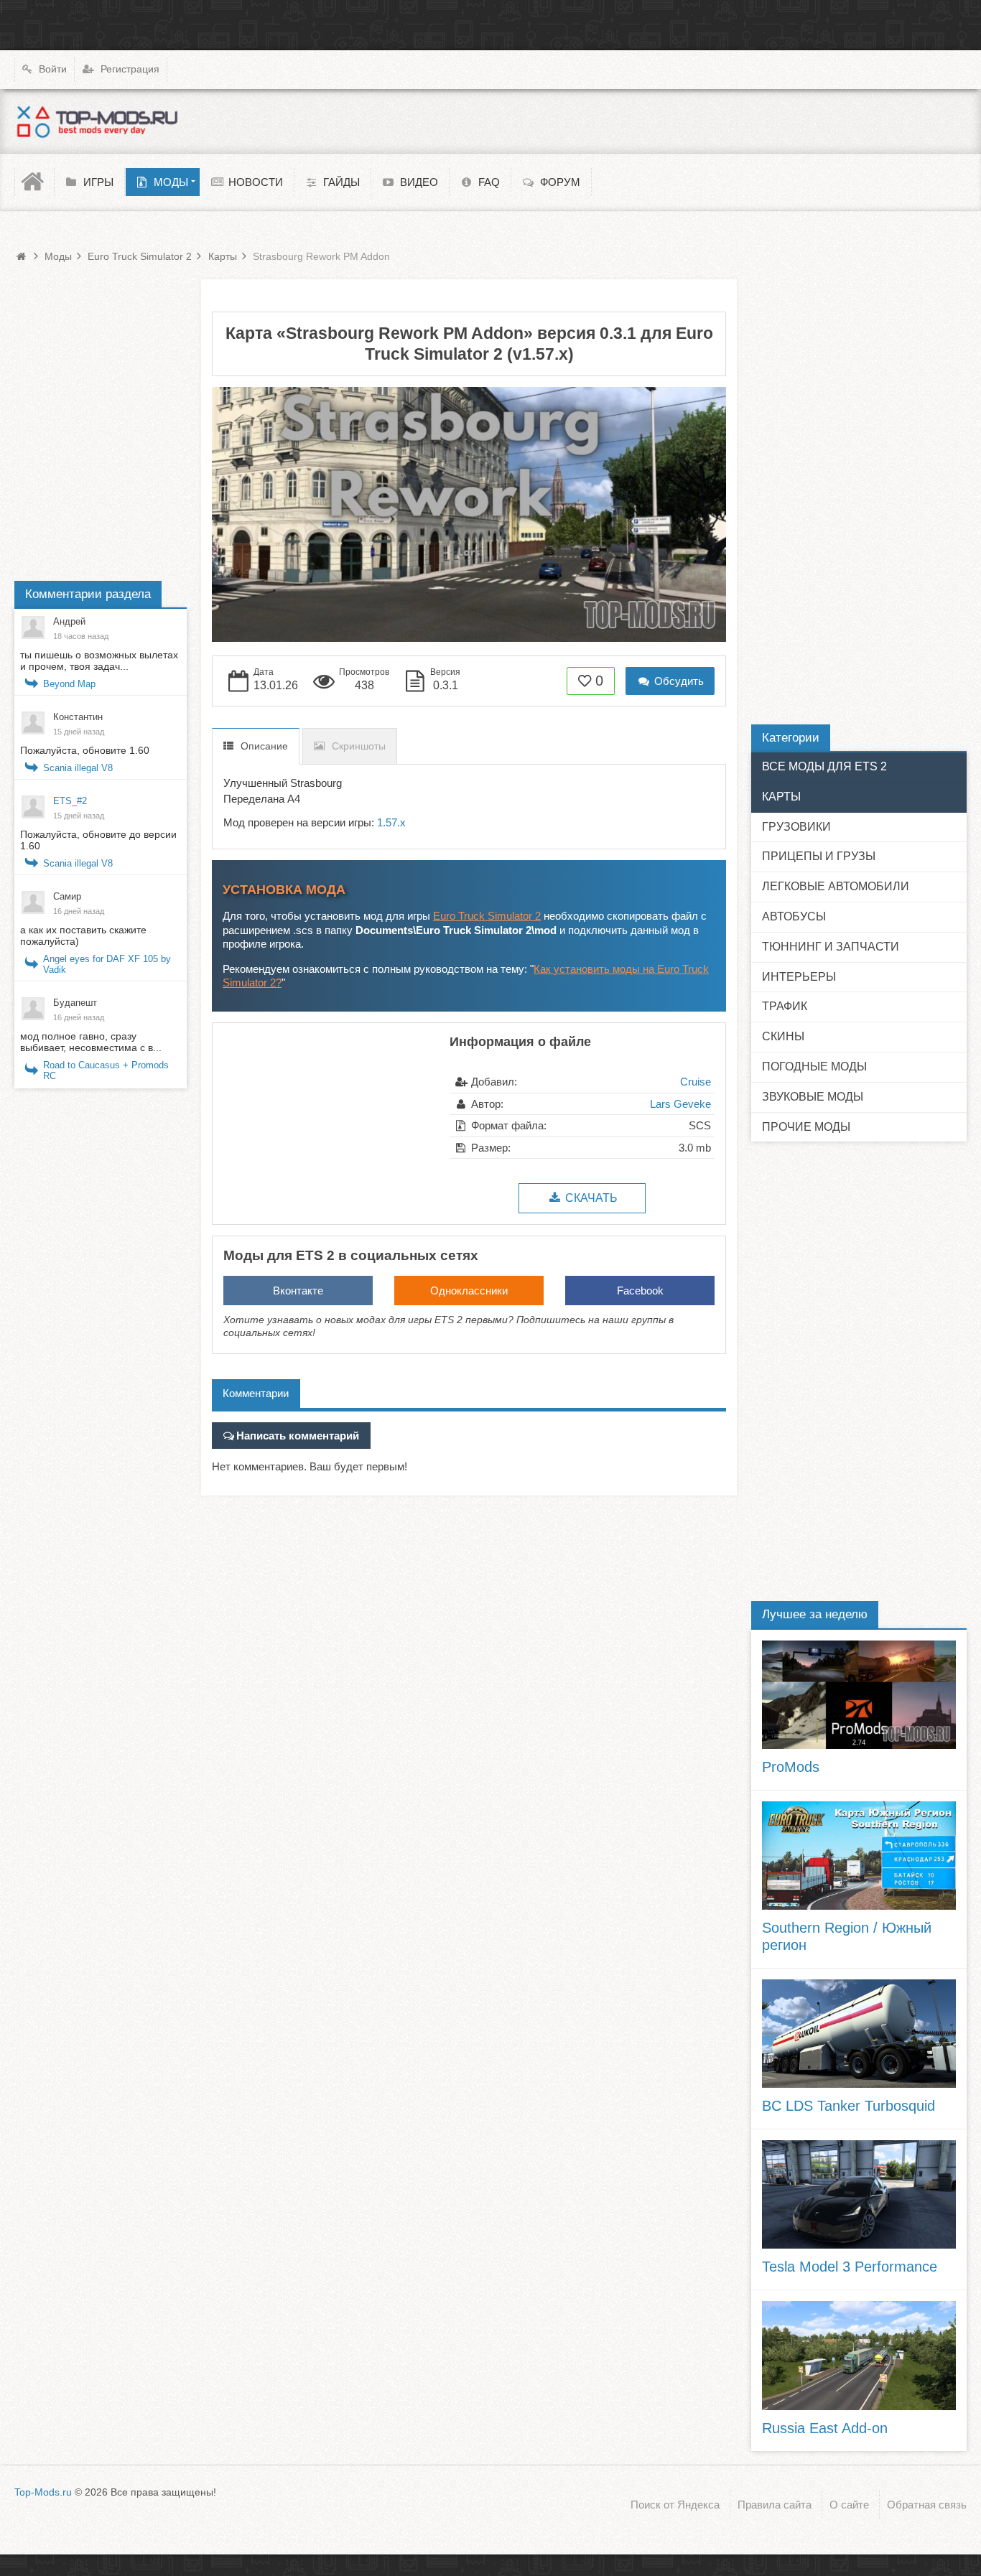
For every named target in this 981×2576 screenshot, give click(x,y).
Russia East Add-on (825, 2428)
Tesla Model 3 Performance (850, 2267)
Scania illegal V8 (78, 768)
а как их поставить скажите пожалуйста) (83, 935)
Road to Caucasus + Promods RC (106, 1070)
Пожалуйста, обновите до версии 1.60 (98, 840)
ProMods (791, 1767)
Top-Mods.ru (43, 2492)
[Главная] (34, 182)
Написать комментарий (298, 1436)
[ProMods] (859, 1695)
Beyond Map (69, 684)
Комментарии (256, 1393)
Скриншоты (359, 746)
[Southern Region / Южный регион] (859, 1856)
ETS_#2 (70, 801)
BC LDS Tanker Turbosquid (849, 2106)
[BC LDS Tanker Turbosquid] (859, 2034)
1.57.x (391, 822)
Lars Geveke (680, 1104)
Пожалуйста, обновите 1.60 (85, 750)
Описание (264, 746)
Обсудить (678, 681)
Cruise (696, 1082)
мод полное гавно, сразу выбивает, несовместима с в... (91, 1042)
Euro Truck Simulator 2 (487, 916)
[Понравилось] (585, 681)
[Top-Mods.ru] (97, 121)
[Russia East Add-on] (859, 2355)
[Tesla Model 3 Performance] (859, 2194)
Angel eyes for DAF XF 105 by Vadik (107, 964)
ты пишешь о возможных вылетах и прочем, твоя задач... (99, 661)
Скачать (590, 1198)
